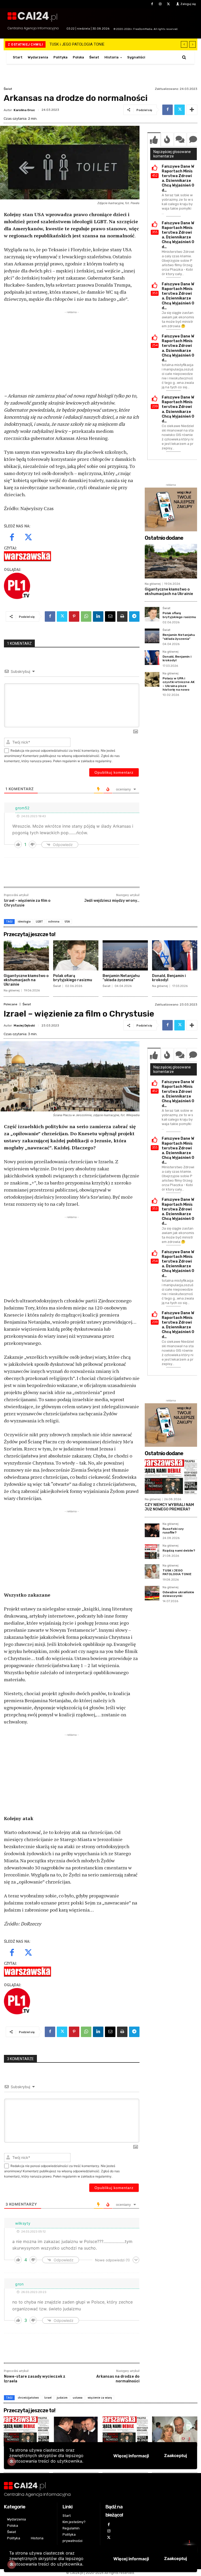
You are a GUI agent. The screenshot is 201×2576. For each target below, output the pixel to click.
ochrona (54, 921)
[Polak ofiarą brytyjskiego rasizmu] (152, 614)
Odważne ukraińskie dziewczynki (77, 44)
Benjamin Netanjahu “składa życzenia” (179, 637)
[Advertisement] (72, 352)
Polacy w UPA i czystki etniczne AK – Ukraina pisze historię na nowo (179, 684)
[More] (192, 110)
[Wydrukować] (122, 616)
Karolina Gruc (24, 110)
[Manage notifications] (12, 2564)
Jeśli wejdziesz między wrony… (112, 901)
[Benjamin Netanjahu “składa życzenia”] (152, 636)
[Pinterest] (74, 616)
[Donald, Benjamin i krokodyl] (152, 658)
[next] (192, 44)
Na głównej (153, 584)
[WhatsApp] (86, 616)
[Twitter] (168, 4)
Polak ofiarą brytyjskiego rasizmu (179, 615)
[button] (184, 57)
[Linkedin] (98, 616)
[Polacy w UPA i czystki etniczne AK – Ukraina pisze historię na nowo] (152, 679)
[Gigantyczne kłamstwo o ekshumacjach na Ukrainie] (171, 561)
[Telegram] (134, 616)
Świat (8, 89)
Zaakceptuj (175, 2558)
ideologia (24, 921)
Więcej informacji (131, 2559)
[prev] (184, 44)
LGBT (39, 921)
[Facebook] (152, 4)
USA (67, 921)
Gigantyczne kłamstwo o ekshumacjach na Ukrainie (169, 592)
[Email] (110, 616)
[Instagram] (160, 4)
